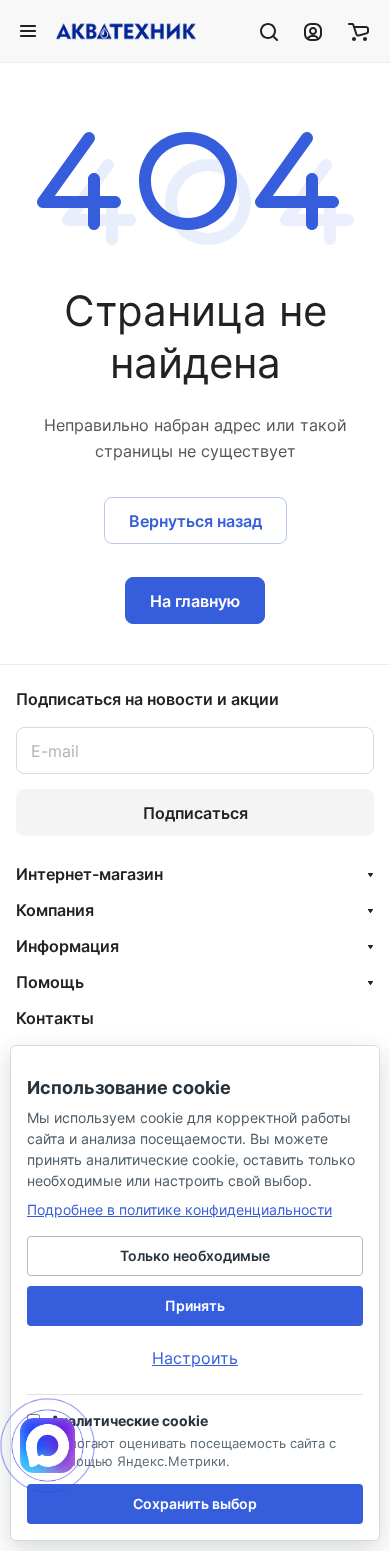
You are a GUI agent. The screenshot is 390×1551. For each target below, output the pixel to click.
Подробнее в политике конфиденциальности (179, 1209)
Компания (55, 910)
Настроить (195, 1358)
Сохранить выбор (195, 1503)
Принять (195, 1305)
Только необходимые (195, 1255)
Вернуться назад (195, 521)
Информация (67, 946)
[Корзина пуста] (358, 31)
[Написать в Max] (47, 1445)
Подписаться (195, 813)
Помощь (50, 982)
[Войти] (313, 31)
